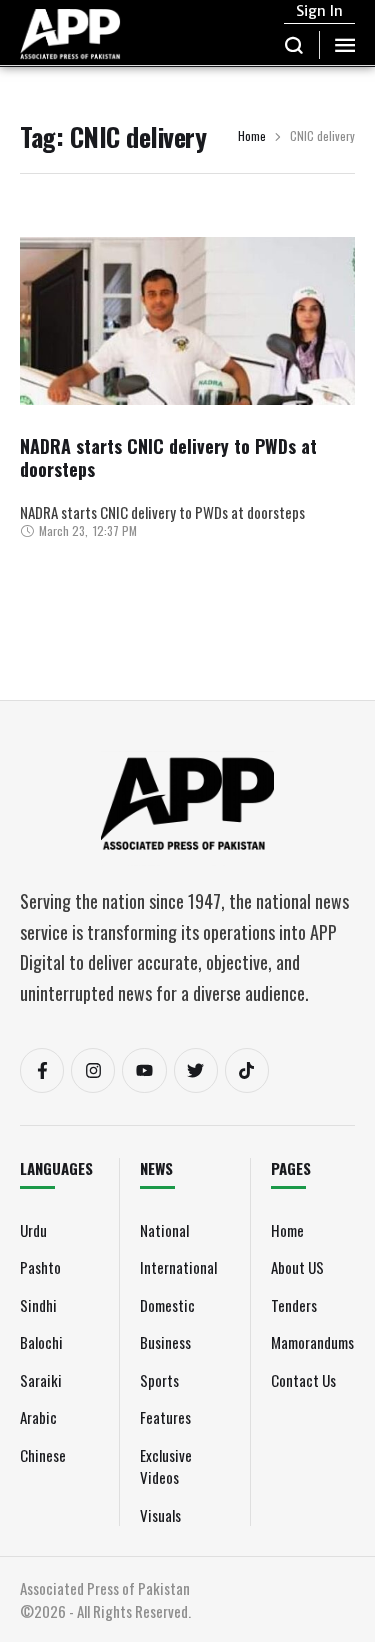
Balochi (41, 1342)
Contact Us (303, 1380)
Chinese (43, 1455)
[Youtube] (144, 1070)
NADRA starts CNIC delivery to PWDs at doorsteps (168, 457)
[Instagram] (93, 1070)
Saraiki (41, 1380)
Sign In (319, 11)
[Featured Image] (187, 387)
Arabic (38, 1417)
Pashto (40, 1267)
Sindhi (38, 1305)
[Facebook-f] (42, 1070)
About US (297, 1267)
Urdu (33, 1230)
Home (252, 136)
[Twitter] (196, 1070)
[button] (294, 45)
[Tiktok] (247, 1070)
